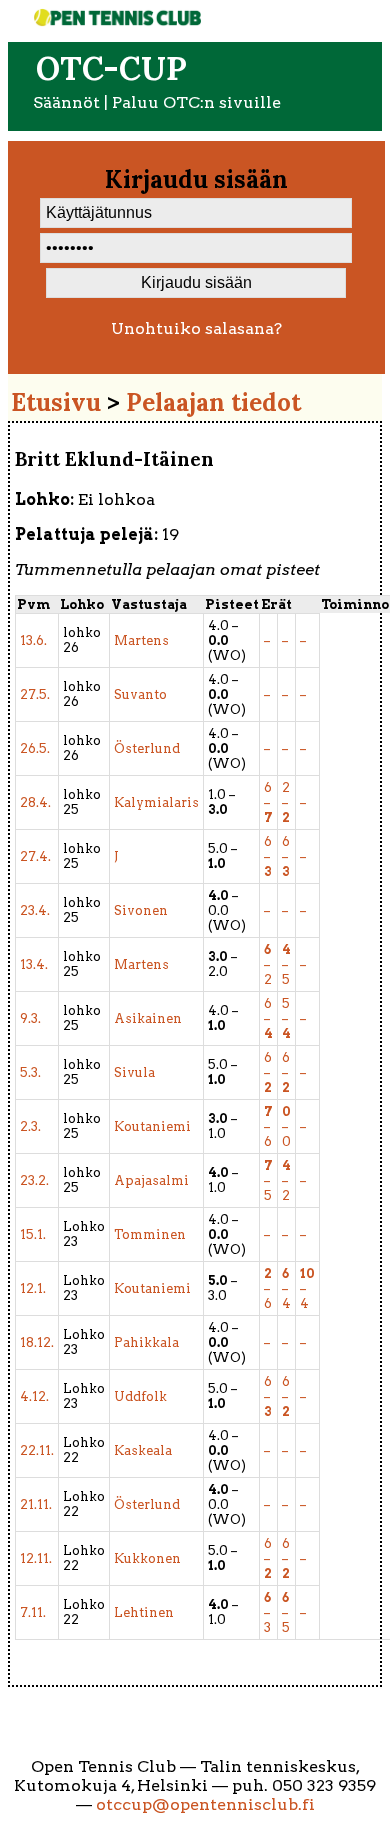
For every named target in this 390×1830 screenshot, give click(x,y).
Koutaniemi (152, 1126)
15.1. (33, 1234)
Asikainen (148, 1018)
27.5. (35, 694)
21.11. (36, 1504)
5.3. (30, 1072)
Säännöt (66, 102)
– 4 (286, 1288)
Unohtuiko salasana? (196, 328)
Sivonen (141, 910)
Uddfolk (140, 1396)
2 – (286, 802)
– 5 (286, 964)
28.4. (35, 802)
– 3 (267, 1612)
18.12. (37, 1342)
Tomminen (150, 1234)
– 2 (268, 964)
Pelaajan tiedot (213, 402)
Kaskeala (143, 1450)
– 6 (268, 1126)
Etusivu (56, 402)
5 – (286, 1018)
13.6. (33, 640)
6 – (268, 802)
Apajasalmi (151, 1180)
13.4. (34, 964)
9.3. (30, 1018)
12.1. (33, 1288)
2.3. (30, 1126)
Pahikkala (146, 1342)
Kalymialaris (156, 802)
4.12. (34, 1396)
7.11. (33, 1612)
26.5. (35, 748)
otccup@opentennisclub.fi (205, 1804)
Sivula (134, 1072)
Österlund (147, 748)
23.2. (34, 1180)
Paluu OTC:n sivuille (196, 102)
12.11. (36, 1558)
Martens (141, 640)
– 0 (286, 1126)
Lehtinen (144, 1612)
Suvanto (140, 694)
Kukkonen (147, 1558)
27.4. (35, 856)
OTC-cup (111, 68)
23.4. (35, 910)
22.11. (37, 1450)
